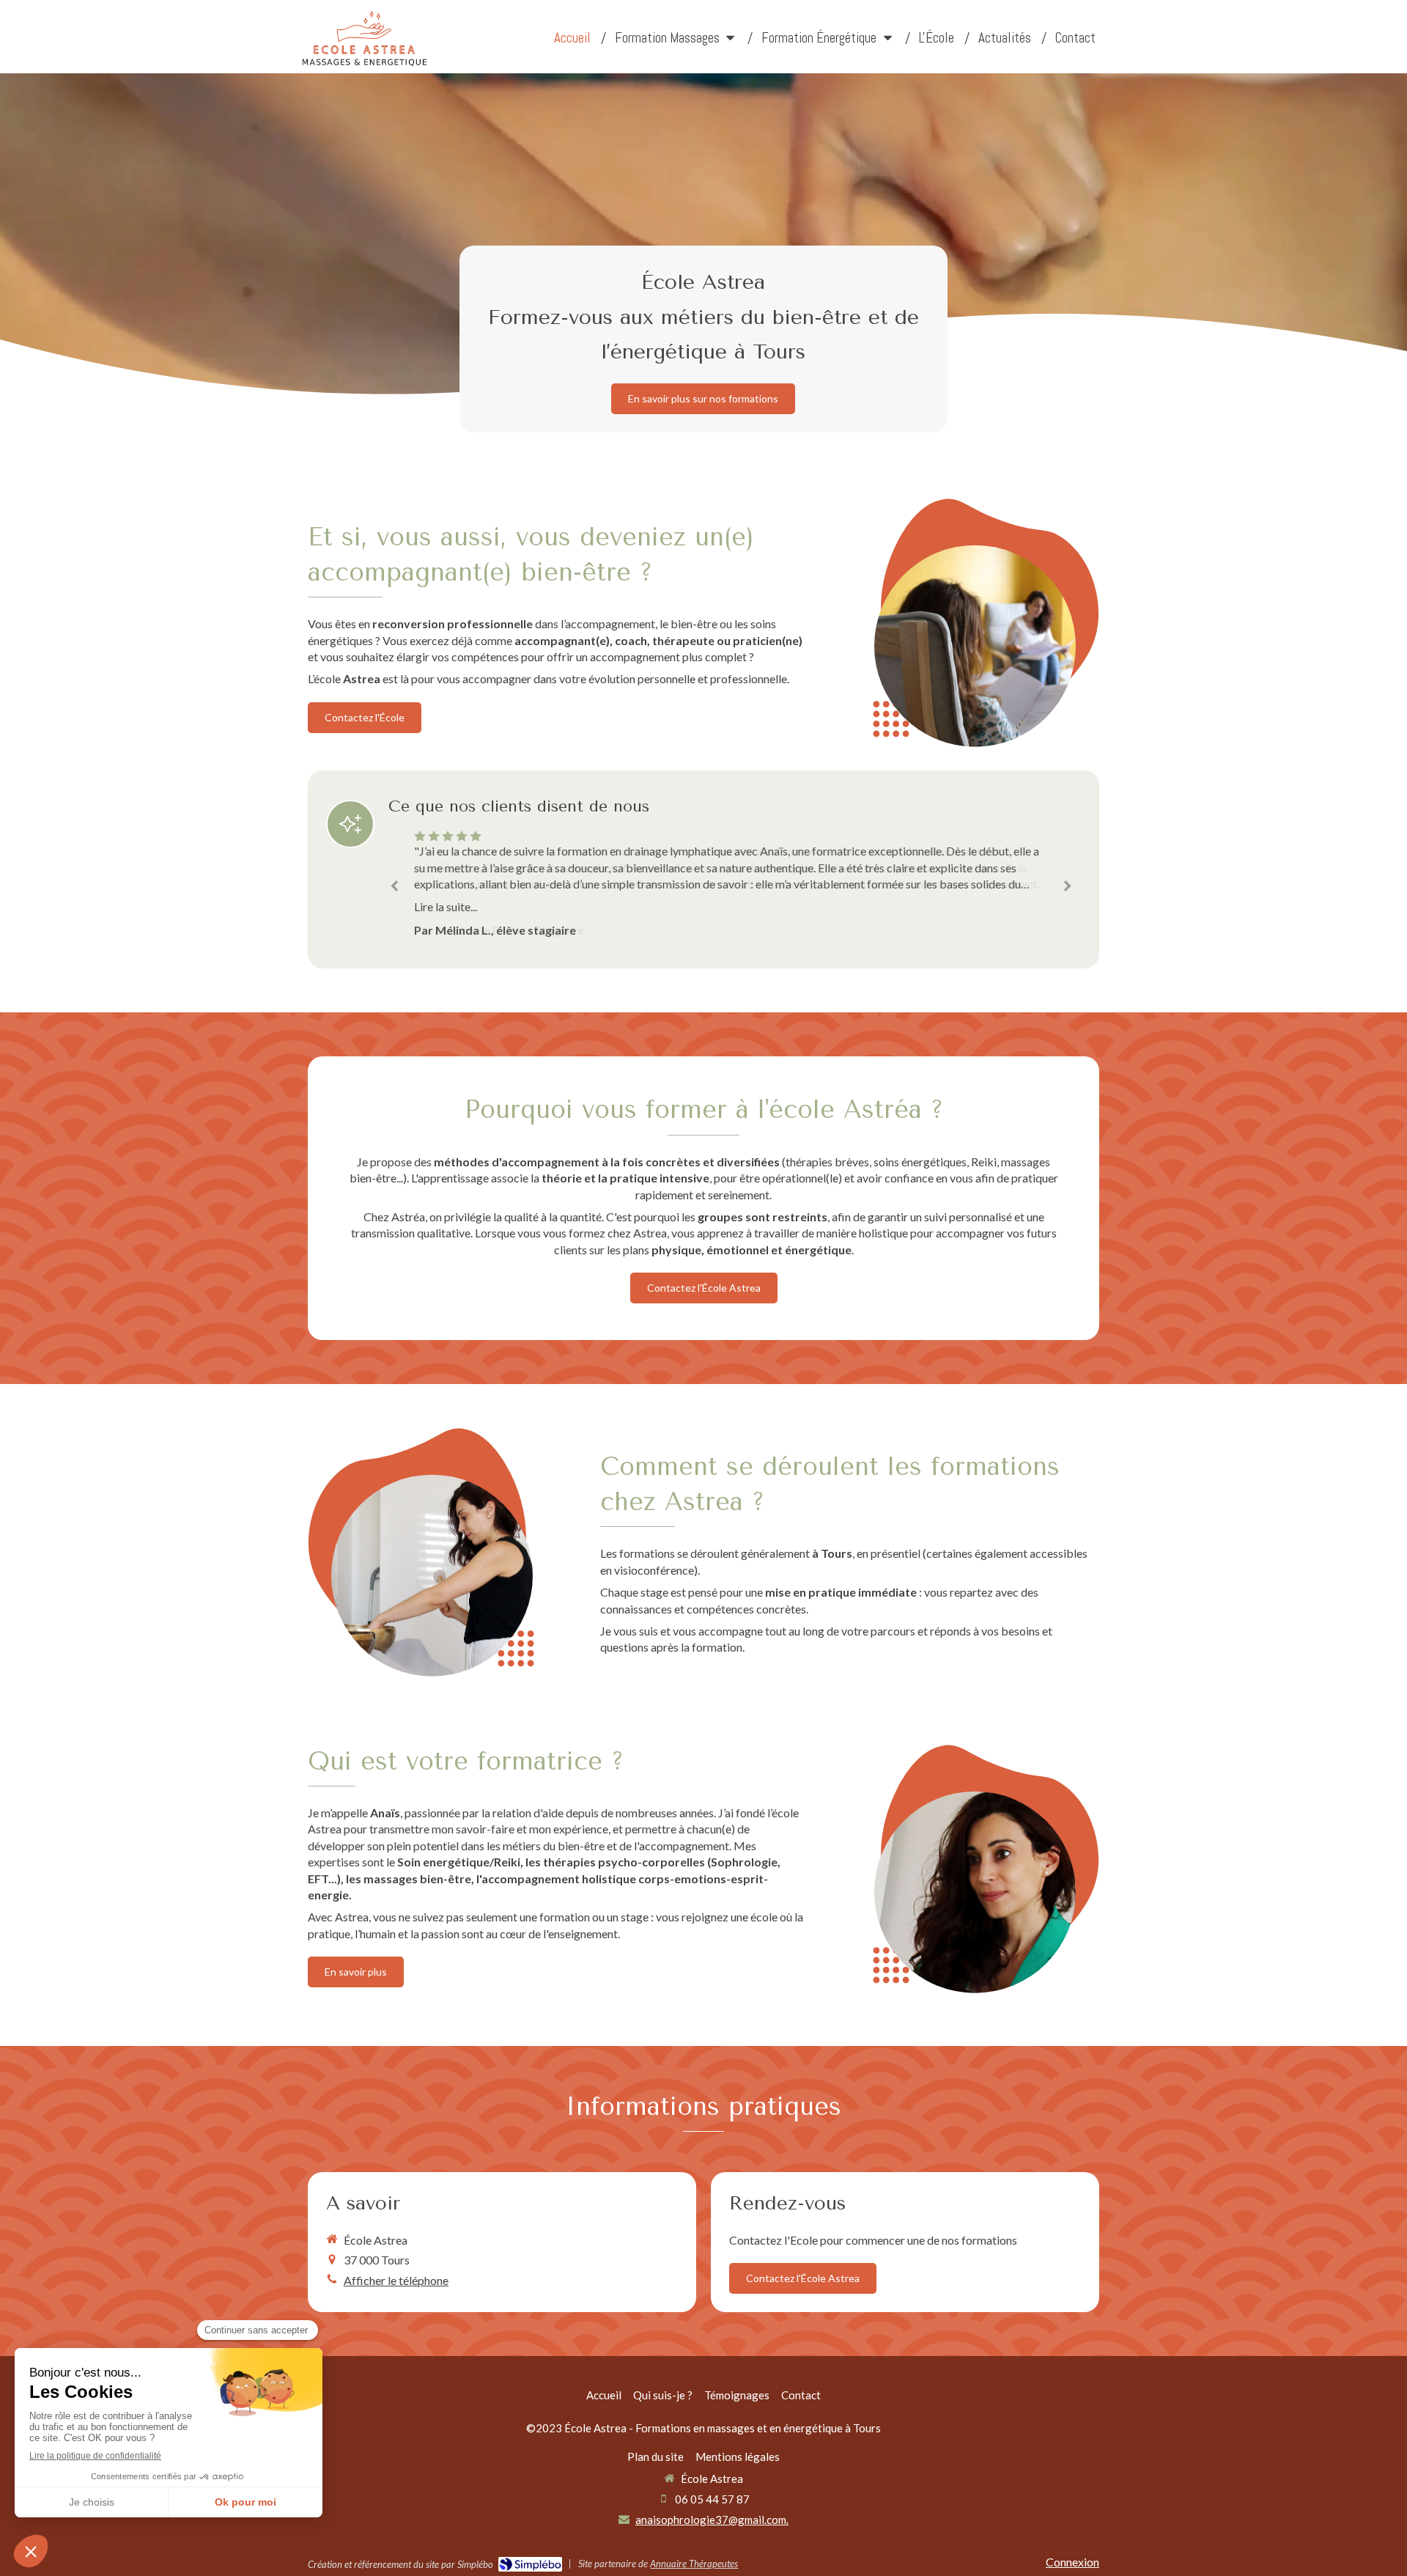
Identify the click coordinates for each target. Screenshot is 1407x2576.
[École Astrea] (364, 63)
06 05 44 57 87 (712, 2499)
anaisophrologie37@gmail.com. (712, 2520)
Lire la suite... (446, 906)
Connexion (1072, 2562)
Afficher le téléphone (396, 2280)
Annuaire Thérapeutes (694, 2564)
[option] (731, 883)
